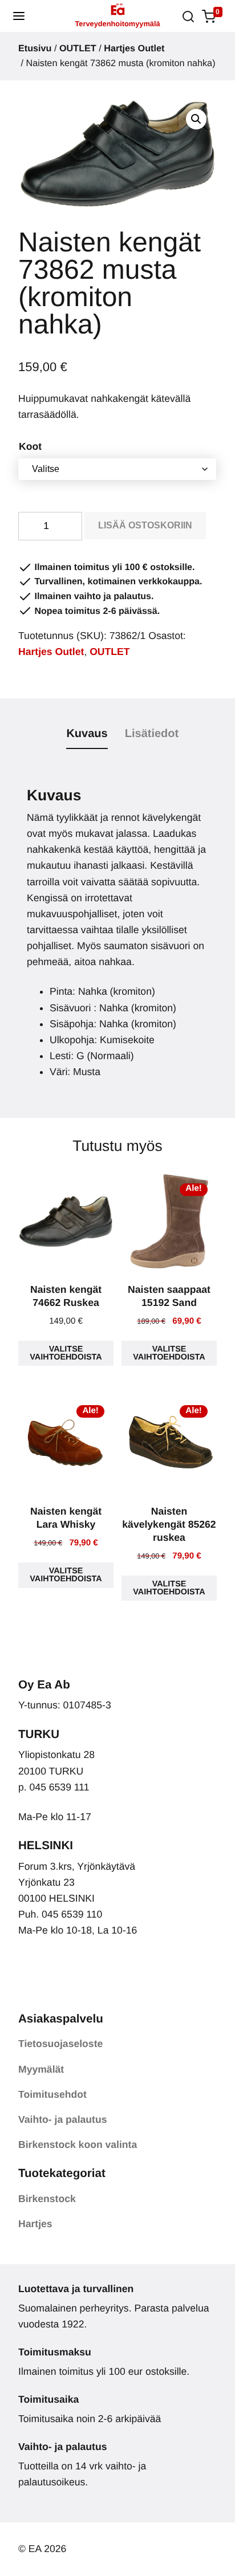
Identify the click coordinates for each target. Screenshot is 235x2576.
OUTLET (78, 48)
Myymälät (41, 2069)
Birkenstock (47, 2199)
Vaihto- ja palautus (62, 2119)
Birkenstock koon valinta (78, 2144)
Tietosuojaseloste (60, 2044)
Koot (30, 446)
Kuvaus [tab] (87, 734)
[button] (19, 16)
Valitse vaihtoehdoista (66, 1353)
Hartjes (35, 2224)
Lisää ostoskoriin (145, 525)
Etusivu (35, 48)
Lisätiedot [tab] (152, 734)
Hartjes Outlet (134, 48)
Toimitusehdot (52, 2094)
